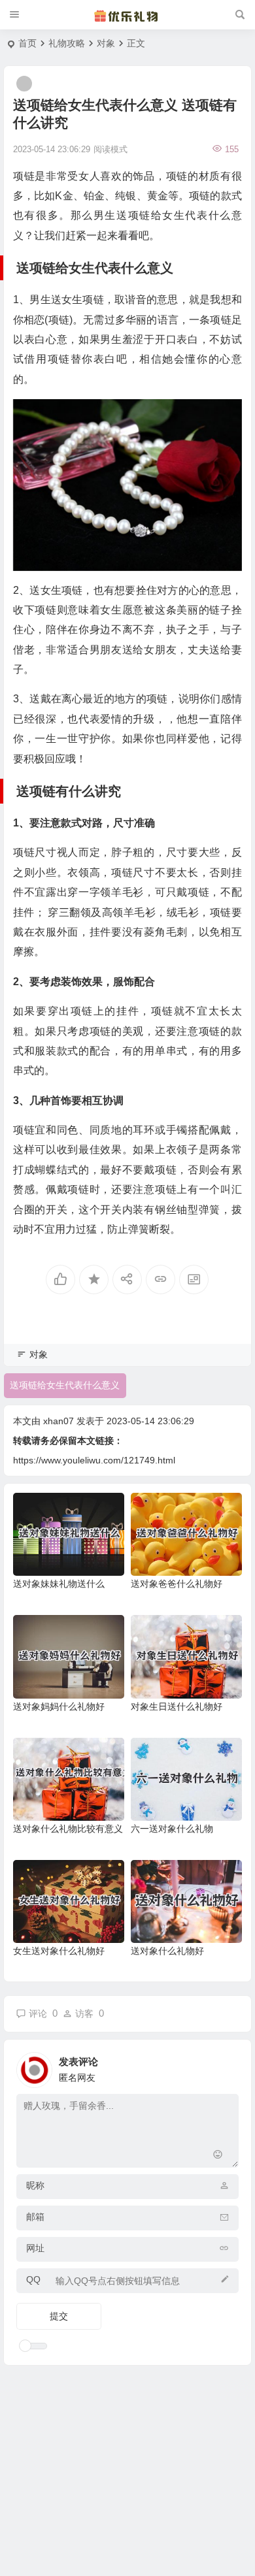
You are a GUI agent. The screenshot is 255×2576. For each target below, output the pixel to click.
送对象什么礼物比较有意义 (68, 1829)
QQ (33, 2279)
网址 (35, 2248)
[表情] (218, 2156)
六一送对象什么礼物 (172, 1829)
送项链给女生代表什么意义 (65, 1385)
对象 (106, 43)
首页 (27, 43)
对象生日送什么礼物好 (177, 1706)
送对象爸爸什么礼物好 (177, 1584)
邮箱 (35, 2217)
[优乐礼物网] (127, 15)
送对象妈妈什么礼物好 (59, 1706)
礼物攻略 (67, 43)
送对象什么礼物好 (167, 1951)
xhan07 (59, 1421)
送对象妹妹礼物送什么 (59, 1584)
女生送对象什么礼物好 (59, 1951)
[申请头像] (226, 2066)
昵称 (35, 2185)
